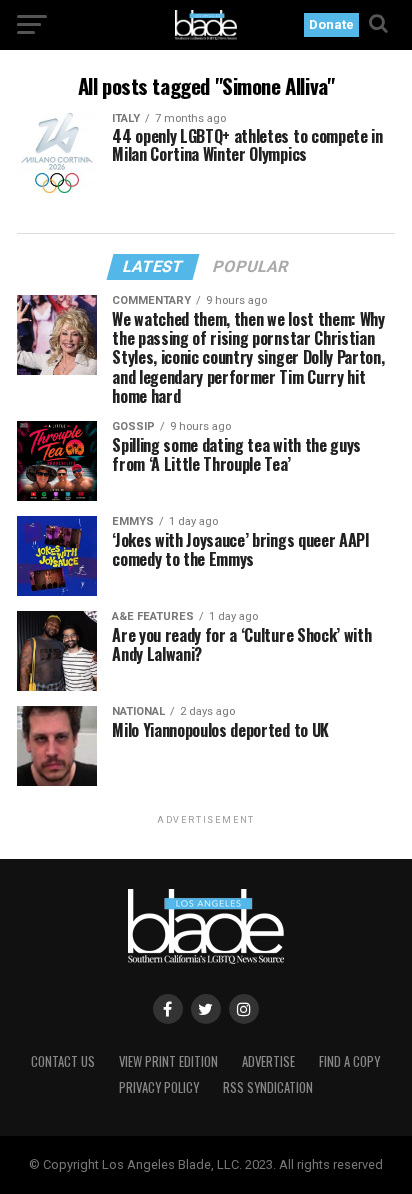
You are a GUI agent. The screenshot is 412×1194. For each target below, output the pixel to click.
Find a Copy (349, 1061)
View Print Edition (168, 1061)
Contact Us (63, 1061)
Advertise (268, 1061)
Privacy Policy (159, 1087)
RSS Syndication (268, 1087)
